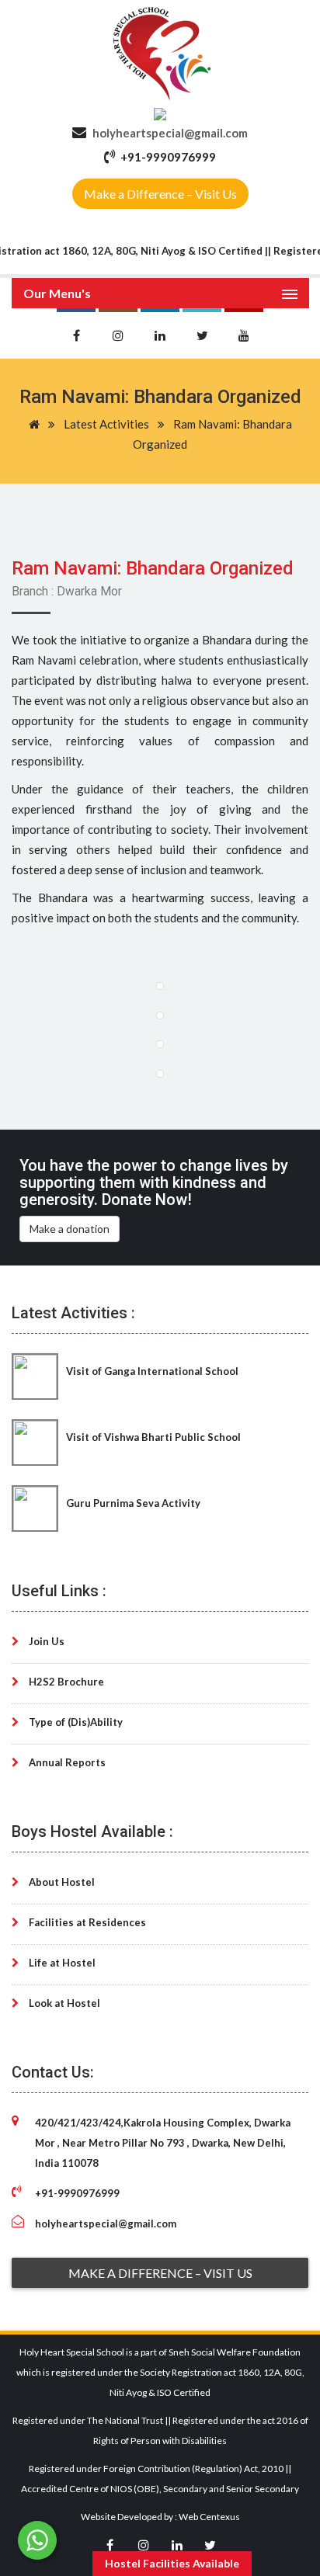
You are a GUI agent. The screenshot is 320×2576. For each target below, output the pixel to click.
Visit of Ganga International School (152, 1371)
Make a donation (70, 1229)
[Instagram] (118, 333)
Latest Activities (106, 424)
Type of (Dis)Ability (75, 1722)
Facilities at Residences (86, 1922)
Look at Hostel (63, 2003)
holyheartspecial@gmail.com (170, 133)
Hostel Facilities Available (172, 2563)
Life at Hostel (61, 1963)
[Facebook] (76, 333)
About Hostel (61, 1882)
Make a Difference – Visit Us (160, 194)
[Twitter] (202, 333)
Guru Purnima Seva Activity (133, 1503)
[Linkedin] (160, 333)
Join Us (45, 1641)
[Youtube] (244, 333)
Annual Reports (66, 1762)
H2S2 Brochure (65, 1682)
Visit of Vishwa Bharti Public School (153, 1437)
